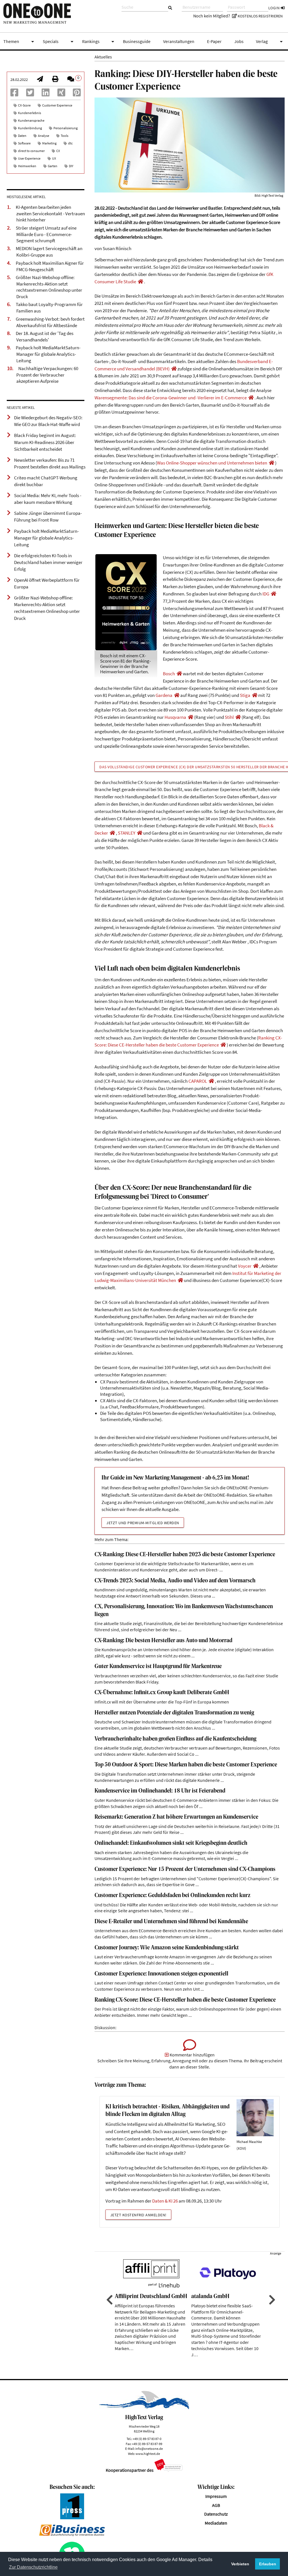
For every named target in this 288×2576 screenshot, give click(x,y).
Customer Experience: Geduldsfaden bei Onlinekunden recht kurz (172, 1896)
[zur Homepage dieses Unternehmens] (140, 282)
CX (58, 151)
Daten (22, 136)
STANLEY (127, 833)
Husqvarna (175, 717)
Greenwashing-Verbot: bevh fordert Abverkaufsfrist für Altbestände (50, 322)
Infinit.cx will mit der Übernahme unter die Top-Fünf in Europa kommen (162, 1702)
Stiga (245, 695)
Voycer (245, 1266)
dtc (70, 143)
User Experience (29, 158)
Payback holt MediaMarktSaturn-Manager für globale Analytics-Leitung (48, 354)
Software (24, 143)
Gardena (164, 695)
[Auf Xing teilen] (61, 94)
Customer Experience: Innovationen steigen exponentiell (161, 1974)
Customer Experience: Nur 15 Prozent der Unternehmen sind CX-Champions (185, 1869)
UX (54, 158)
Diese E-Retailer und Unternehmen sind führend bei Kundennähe (171, 1922)
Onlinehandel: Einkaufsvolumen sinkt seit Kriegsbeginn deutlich (171, 1843)
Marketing (49, 143)
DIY (71, 166)
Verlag (270, 42)
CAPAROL (198, 1081)
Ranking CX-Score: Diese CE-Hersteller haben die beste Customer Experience (185, 2000)
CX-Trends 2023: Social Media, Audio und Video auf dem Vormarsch (175, 1581)
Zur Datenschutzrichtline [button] (33, 2567)
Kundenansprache (31, 120)
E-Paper (214, 41)
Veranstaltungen (179, 41)
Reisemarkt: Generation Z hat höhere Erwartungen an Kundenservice (176, 1817)
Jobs (239, 41)
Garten (53, 166)
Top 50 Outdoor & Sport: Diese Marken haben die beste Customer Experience (186, 1765)
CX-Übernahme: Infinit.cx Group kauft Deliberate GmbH (162, 1693)
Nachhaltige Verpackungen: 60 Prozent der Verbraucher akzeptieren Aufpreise (47, 375)
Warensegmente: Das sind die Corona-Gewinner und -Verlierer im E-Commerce (171, 398)
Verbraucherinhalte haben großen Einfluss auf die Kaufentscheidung (175, 1739)
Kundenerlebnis (30, 113)
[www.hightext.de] (144, 2408)
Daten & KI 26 (165, 2201)
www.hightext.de (148, 2454)
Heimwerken (27, 166)
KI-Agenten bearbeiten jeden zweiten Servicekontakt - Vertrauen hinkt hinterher (50, 213)
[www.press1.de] (72, 2518)
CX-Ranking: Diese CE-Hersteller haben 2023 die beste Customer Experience (185, 1555)
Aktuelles (103, 57)
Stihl (229, 717)
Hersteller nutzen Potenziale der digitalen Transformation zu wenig (174, 1713)
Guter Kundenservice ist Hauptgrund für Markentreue (158, 1667)
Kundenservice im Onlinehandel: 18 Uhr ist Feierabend (160, 1791)
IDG (266, 594)
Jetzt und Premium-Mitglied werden (143, 1523)
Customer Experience (57, 105)
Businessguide (137, 41)
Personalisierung (66, 128)
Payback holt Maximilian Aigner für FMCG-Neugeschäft (50, 266)
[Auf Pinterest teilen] (77, 94)
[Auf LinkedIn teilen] (46, 94)
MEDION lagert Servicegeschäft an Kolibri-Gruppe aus (49, 252)
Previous (109, 2300)
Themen (20, 42)
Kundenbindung (30, 128)
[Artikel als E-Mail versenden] (40, 80)
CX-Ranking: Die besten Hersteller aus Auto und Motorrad (163, 1641)
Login (274, 8)
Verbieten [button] (240, 2564)
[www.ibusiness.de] (72, 2535)
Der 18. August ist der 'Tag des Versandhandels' (45, 337)
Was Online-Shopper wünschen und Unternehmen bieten (212, 463)
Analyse (44, 136)
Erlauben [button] (268, 2564)
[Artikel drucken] (55, 80)
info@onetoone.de (149, 2449)
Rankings (99, 42)
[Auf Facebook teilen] (14, 94)
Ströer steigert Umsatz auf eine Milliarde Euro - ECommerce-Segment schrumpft (46, 234)
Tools (65, 136)
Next (271, 2300)
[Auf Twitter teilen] (30, 94)
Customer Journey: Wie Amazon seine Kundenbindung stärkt (167, 1948)
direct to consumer (31, 151)
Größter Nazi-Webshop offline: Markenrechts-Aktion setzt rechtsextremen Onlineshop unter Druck (49, 287)
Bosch (169, 674)
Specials (59, 42)
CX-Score (24, 105)
